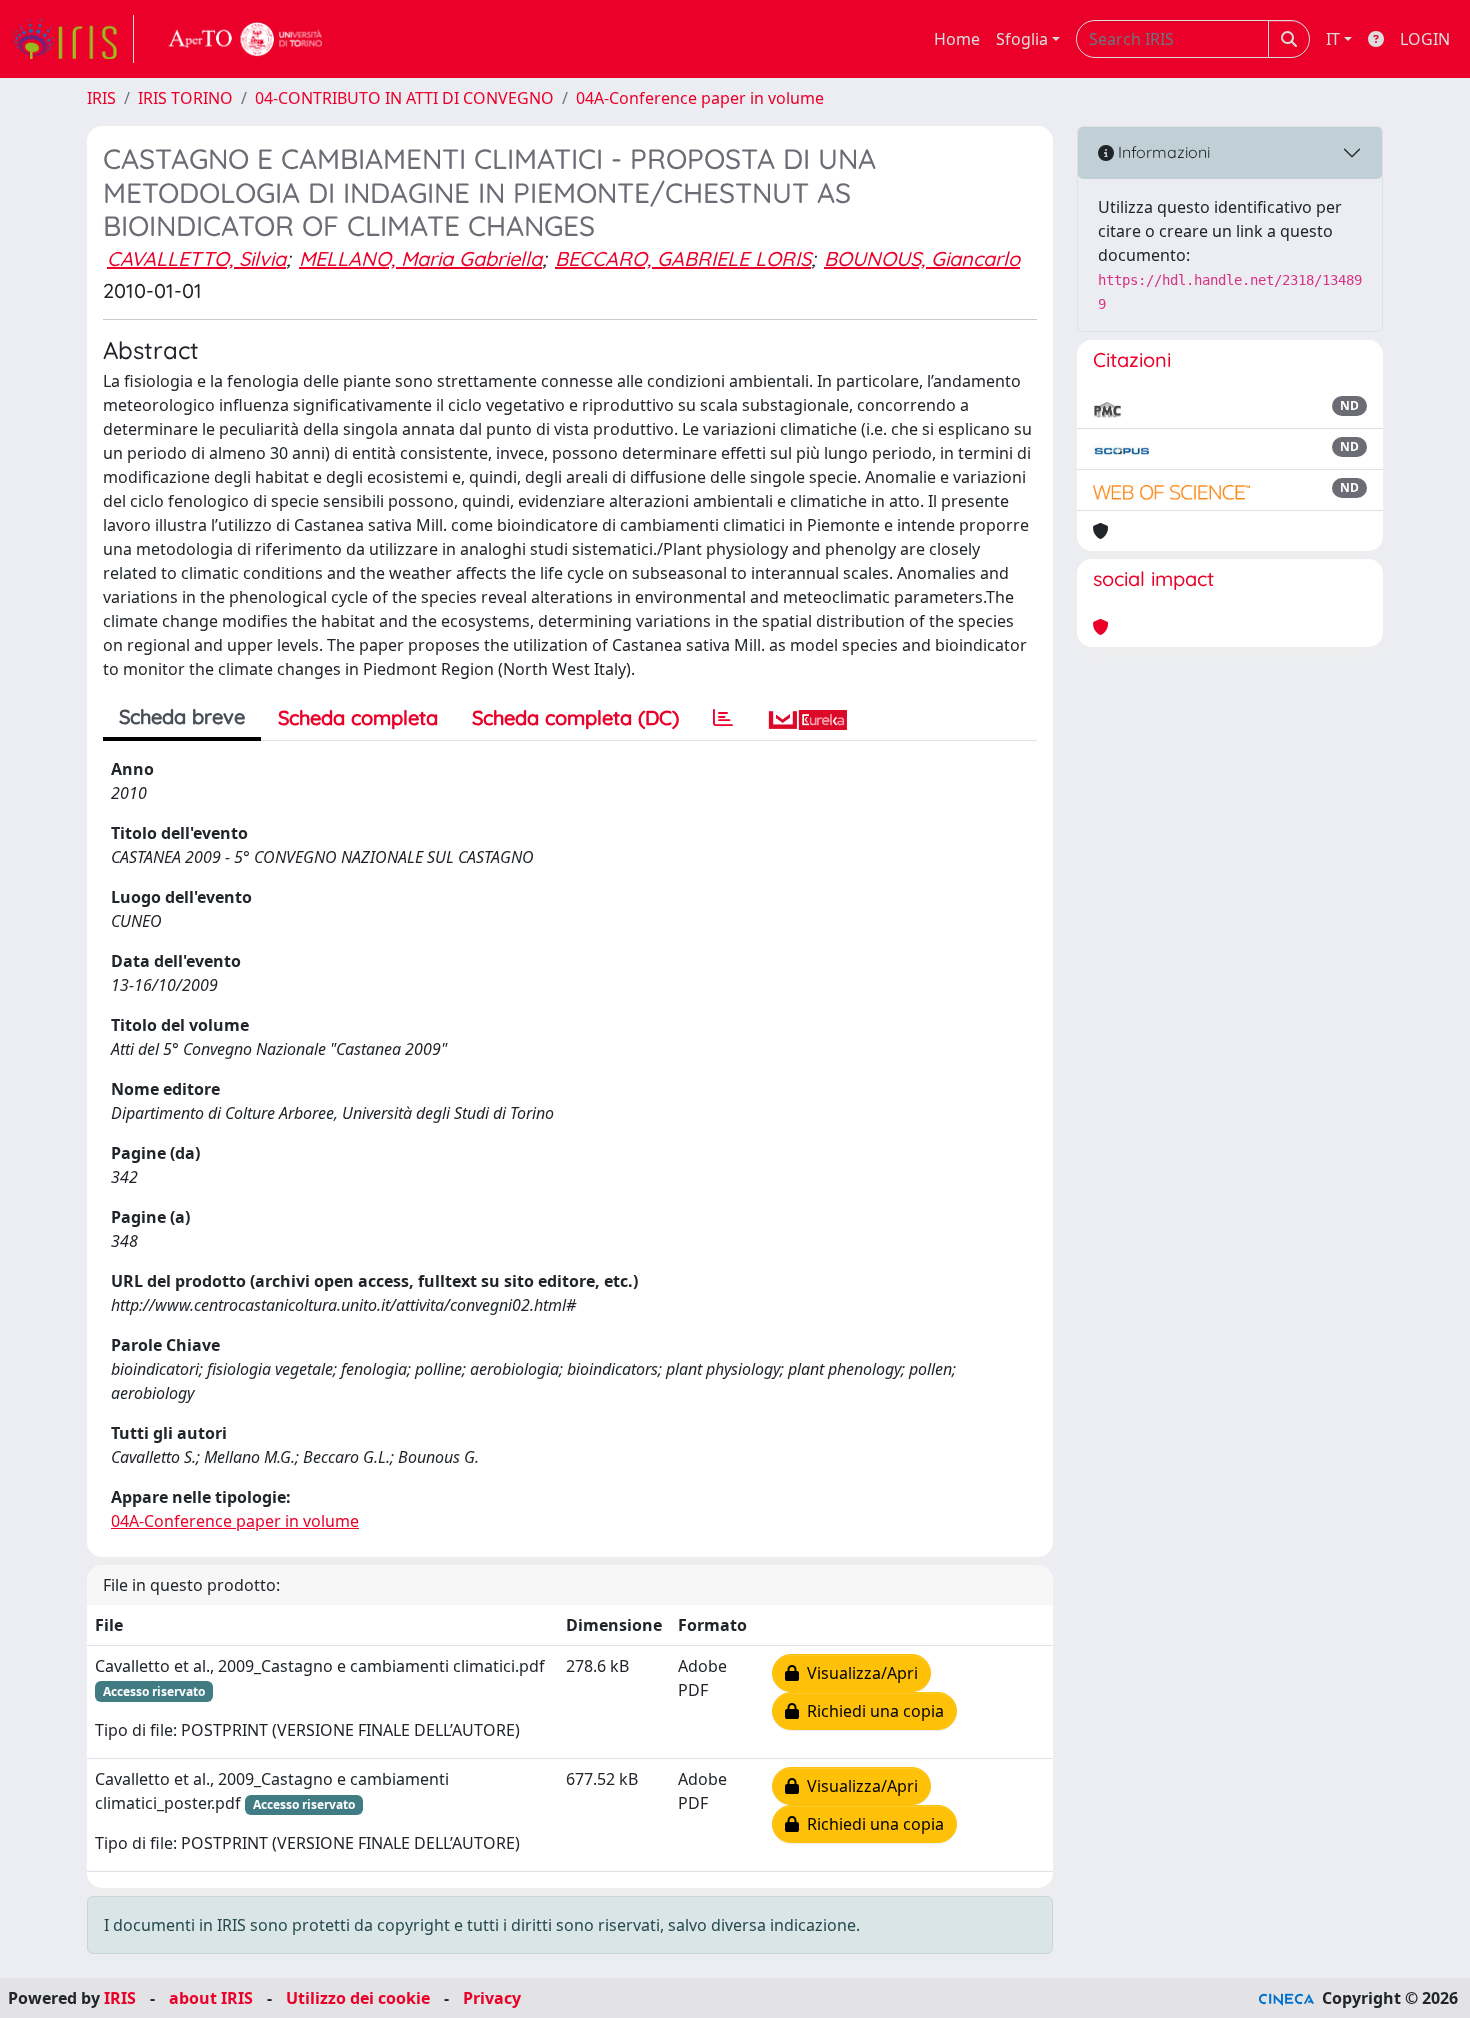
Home (957, 39)
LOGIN (1425, 39)
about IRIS (211, 1998)
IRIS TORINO (185, 98)
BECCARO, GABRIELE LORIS (683, 258)
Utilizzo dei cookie (358, 1998)
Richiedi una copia (871, 1711)
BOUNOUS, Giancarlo (922, 258)
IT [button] (1333, 39)
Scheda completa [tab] (358, 717)
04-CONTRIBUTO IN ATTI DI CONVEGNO (404, 98)
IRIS (101, 98)
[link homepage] (73, 39)
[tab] (723, 718)
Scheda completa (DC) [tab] (575, 717)
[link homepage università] (246, 39)
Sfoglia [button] (1022, 39)
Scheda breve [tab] (182, 716)
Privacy (492, 1998)
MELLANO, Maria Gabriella (420, 258)
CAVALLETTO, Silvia (196, 258)
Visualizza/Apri (858, 1673)
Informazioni (1162, 152)
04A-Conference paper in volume (700, 98)
